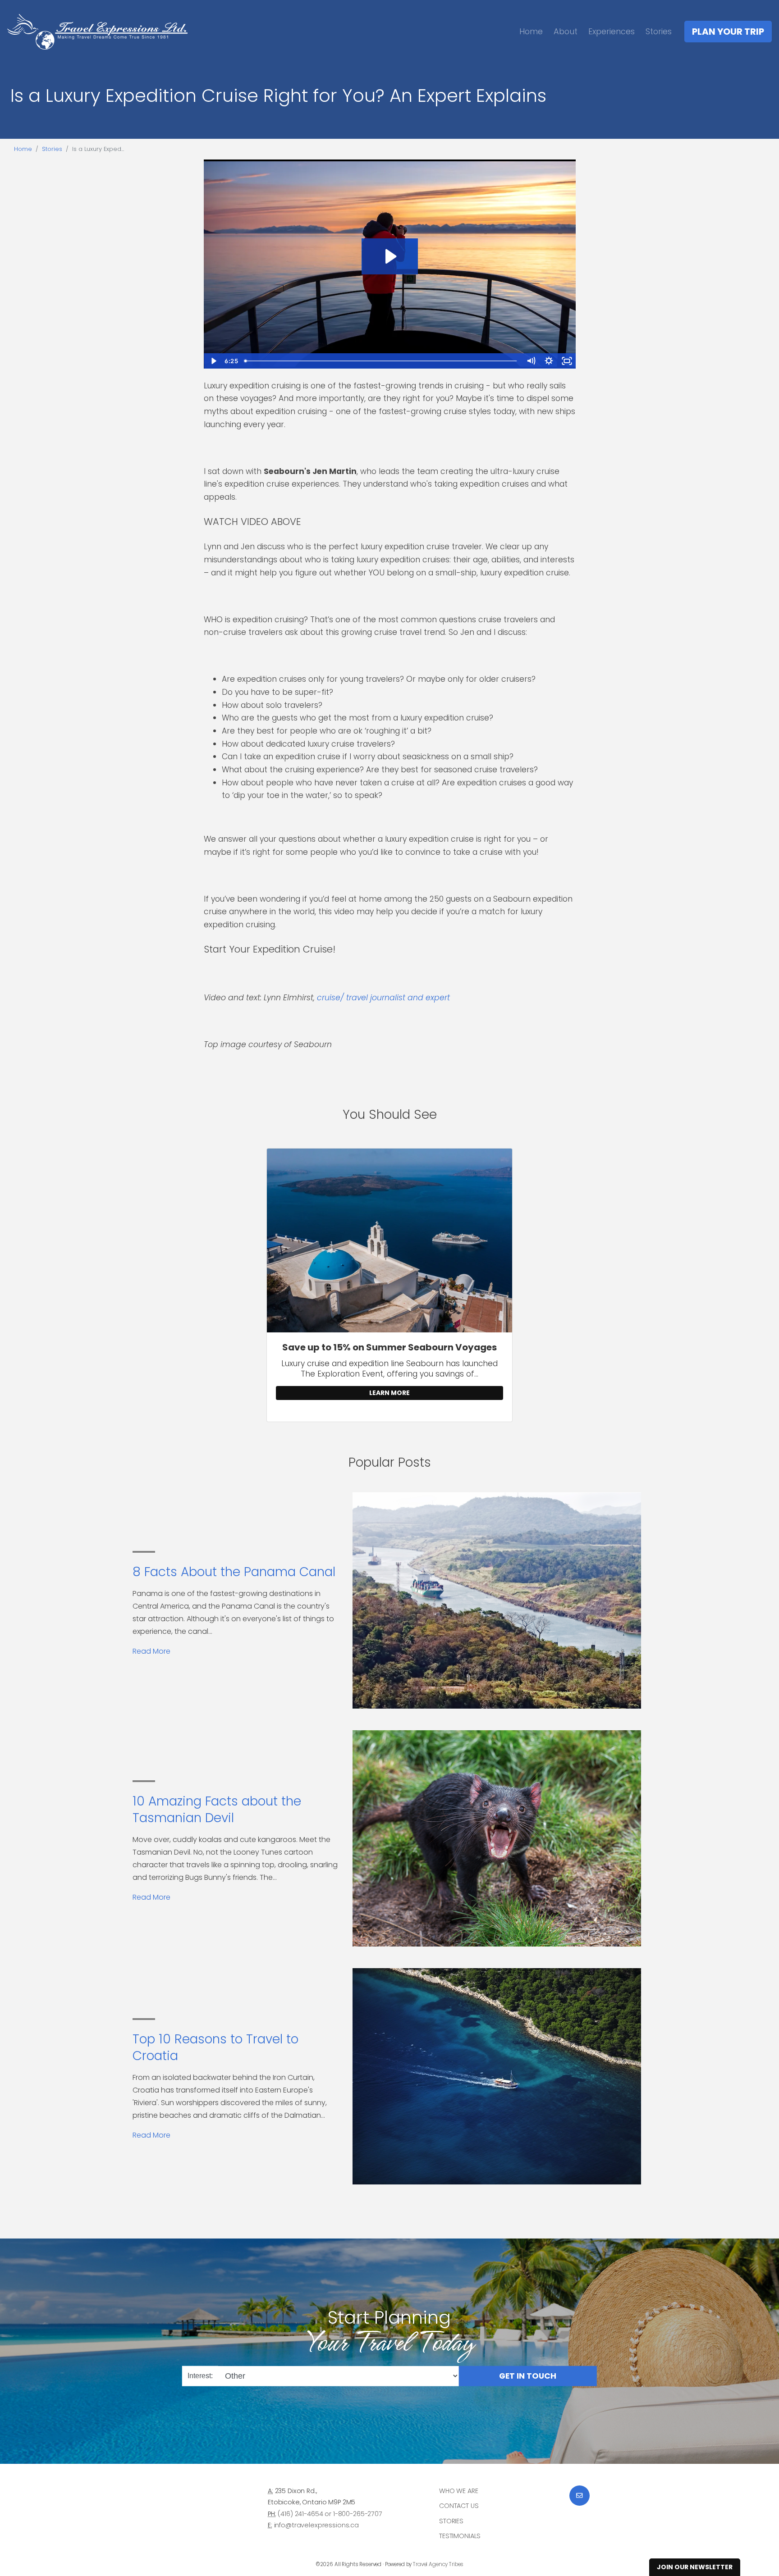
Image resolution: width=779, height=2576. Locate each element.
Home (531, 31)
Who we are (459, 2491)
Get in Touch (528, 2376)
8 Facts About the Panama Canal (234, 1572)
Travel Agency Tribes (438, 2564)
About (566, 31)
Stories (659, 31)
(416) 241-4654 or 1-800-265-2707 (330, 2514)
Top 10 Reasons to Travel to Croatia (215, 2047)
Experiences (612, 31)
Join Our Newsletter (695, 2567)
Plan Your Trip (728, 32)
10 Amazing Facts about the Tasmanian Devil (217, 1809)
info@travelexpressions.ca (316, 2525)
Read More (151, 1651)
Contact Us (459, 2506)
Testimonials (460, 2536)
